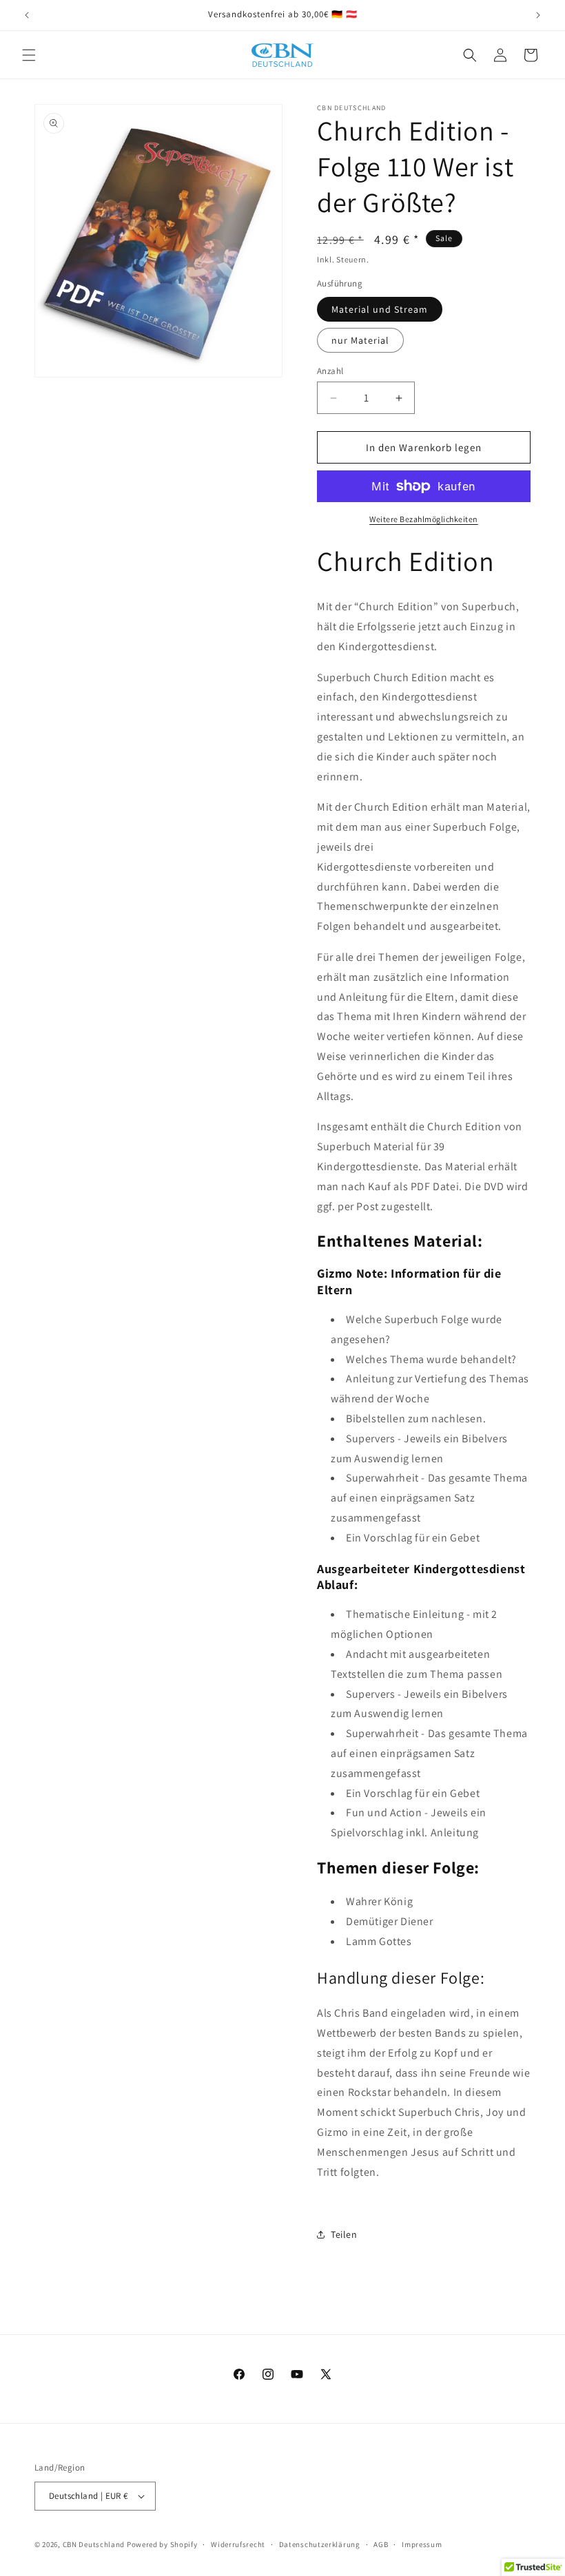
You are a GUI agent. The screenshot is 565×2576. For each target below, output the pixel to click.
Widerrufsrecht (238, 2544)
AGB (381, 2544)
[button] (29, 55)
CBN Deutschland (94, 2544)
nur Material (360, 340)
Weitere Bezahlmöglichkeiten (424, 519)
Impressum (422, 2544)
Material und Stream (380, 309)
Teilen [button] (344, 2234)
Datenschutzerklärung (320, 2544)
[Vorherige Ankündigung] (27, 15)
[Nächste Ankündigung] (538, 15)
